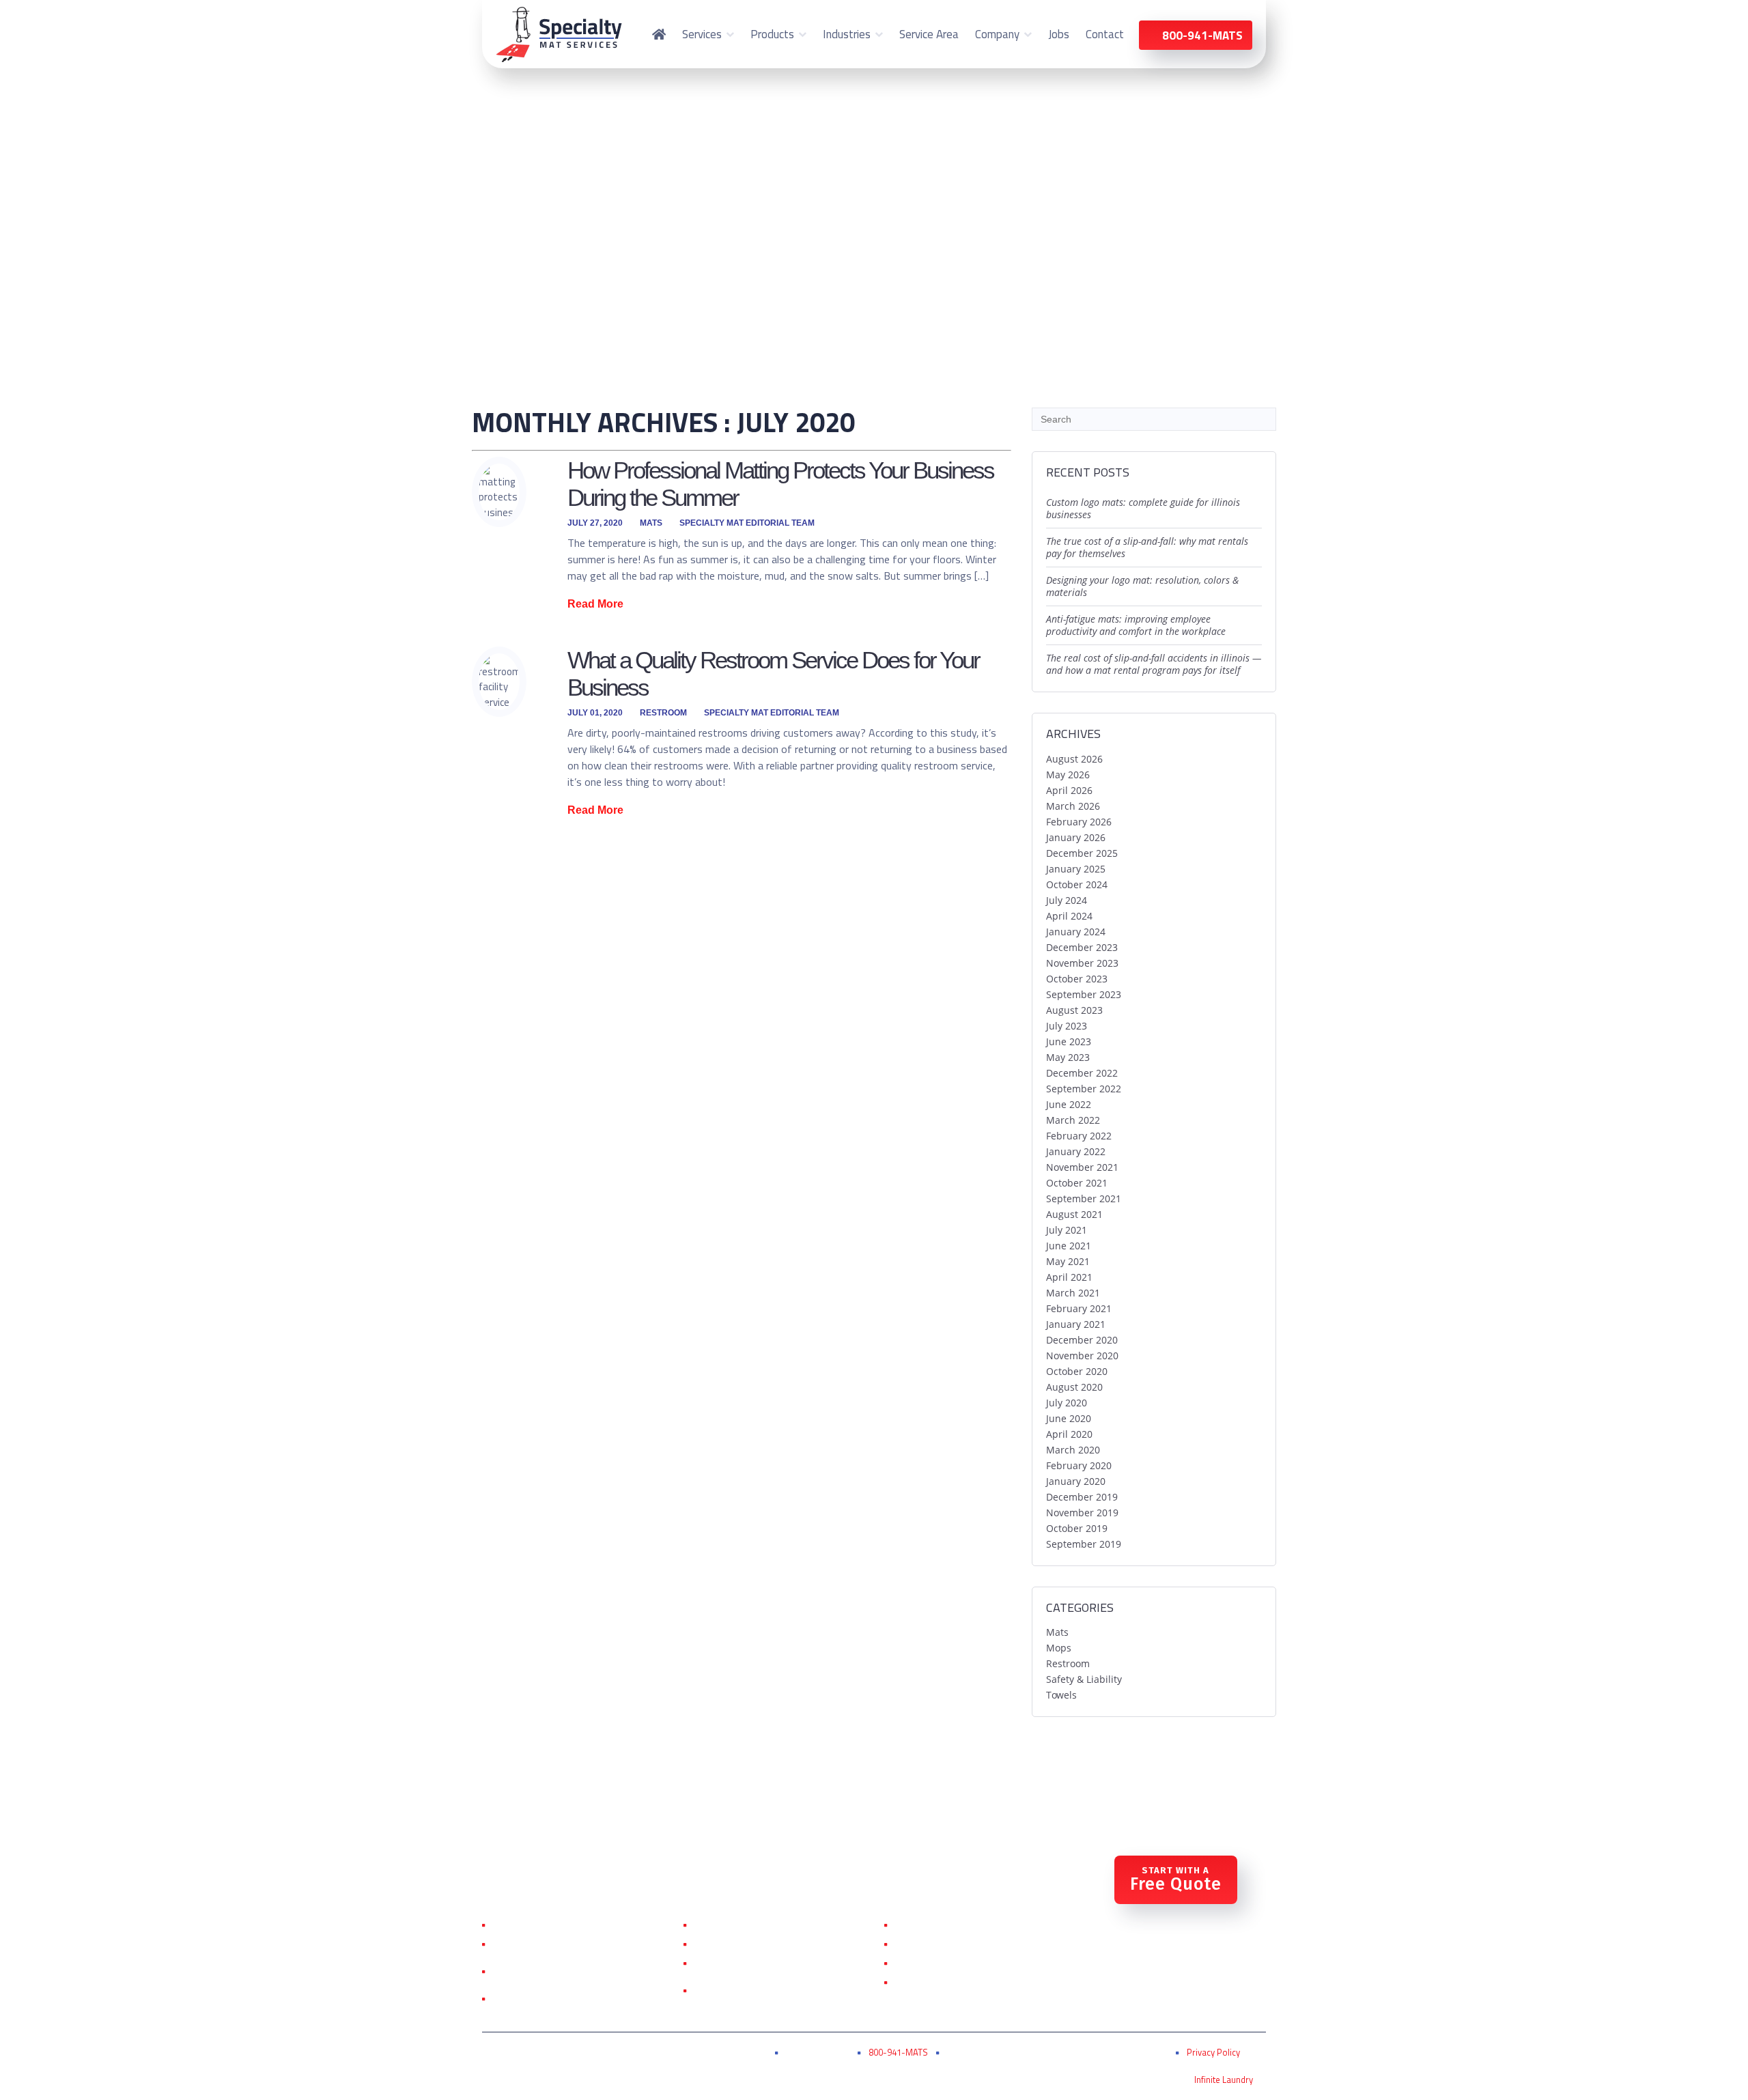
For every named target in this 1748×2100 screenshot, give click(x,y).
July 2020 (1067, 1403)
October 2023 (1077, 979)
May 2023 (1068, 1057)
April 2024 (1069, 916)
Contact (1105, 34)
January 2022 (1076, 1151)
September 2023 (1084, 994)
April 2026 (1069, 790)
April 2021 (1069, 1277)
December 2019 (1082, 1497)
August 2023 (1074, 1010)
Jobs (1059, 34)
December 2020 (1082, 1340)
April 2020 (1069, 1434)
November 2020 (1082, 1356)
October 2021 (1077, 1183)
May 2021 (1068, 1261)
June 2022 (1069, 1104)
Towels (1061, 1695)
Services (702, 34)
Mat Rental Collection (744, 1925)
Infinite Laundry (1224, 2080)
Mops (1059, 1648)
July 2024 (1067, 900)
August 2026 (1074, 759)
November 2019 (1082, 1513)
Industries (847, 34)
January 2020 (1076, 1481)
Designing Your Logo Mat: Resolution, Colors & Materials (1142, 586)
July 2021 (1067, 1230)
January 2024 (1076, 932)
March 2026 (1073, 806)
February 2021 (1079, 1308)
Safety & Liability (1084, 1679)
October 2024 (1077, 884)
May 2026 (1068, 775)
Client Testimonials (939, 1944)
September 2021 (1084, 1198)
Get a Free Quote (533, 1998)
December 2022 (1082, 1073)
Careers (912, 1963)
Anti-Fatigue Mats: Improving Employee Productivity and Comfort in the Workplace (1136, 625)
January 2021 (1076, 1324)
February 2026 (1079, 822)
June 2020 (1069, 1418)
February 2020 (1079, 1465)
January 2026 (1076, 837)
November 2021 (1082, 1167)
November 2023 (1082, 963)
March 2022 (1073, 1120)
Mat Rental (519, 1925)
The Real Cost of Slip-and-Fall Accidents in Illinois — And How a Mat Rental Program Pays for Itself (1154, 664)
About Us (917, 1925)
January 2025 (1076, 869)
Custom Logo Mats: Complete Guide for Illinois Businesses (1143, 508)
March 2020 (1073, 1450)
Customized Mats (735, 1944)
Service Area (929, 34)
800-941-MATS (898, 2052)
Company (997, 34)
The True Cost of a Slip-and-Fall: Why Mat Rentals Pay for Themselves (1147, 547)
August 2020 (1074, 1387)
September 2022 (1084, 1089)
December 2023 (1082, 947)
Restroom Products (741, 1963)
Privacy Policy (1213, 2052)
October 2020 (1077, 1371)
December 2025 (1082, 853)
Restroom (663, 713)
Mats (651, 523)
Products (772, 34)
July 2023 (1067, 1026)
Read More (595, 604)
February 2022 (1079, 1136)
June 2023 (1069, 1041)
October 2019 (1077, 1528)
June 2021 (1069, 1246)
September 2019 (1084, 1544)
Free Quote (1176, 1880)
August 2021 (1074, 1214)
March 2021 (1073, 1293)
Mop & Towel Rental (540, 1944)
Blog (906, 1982)
